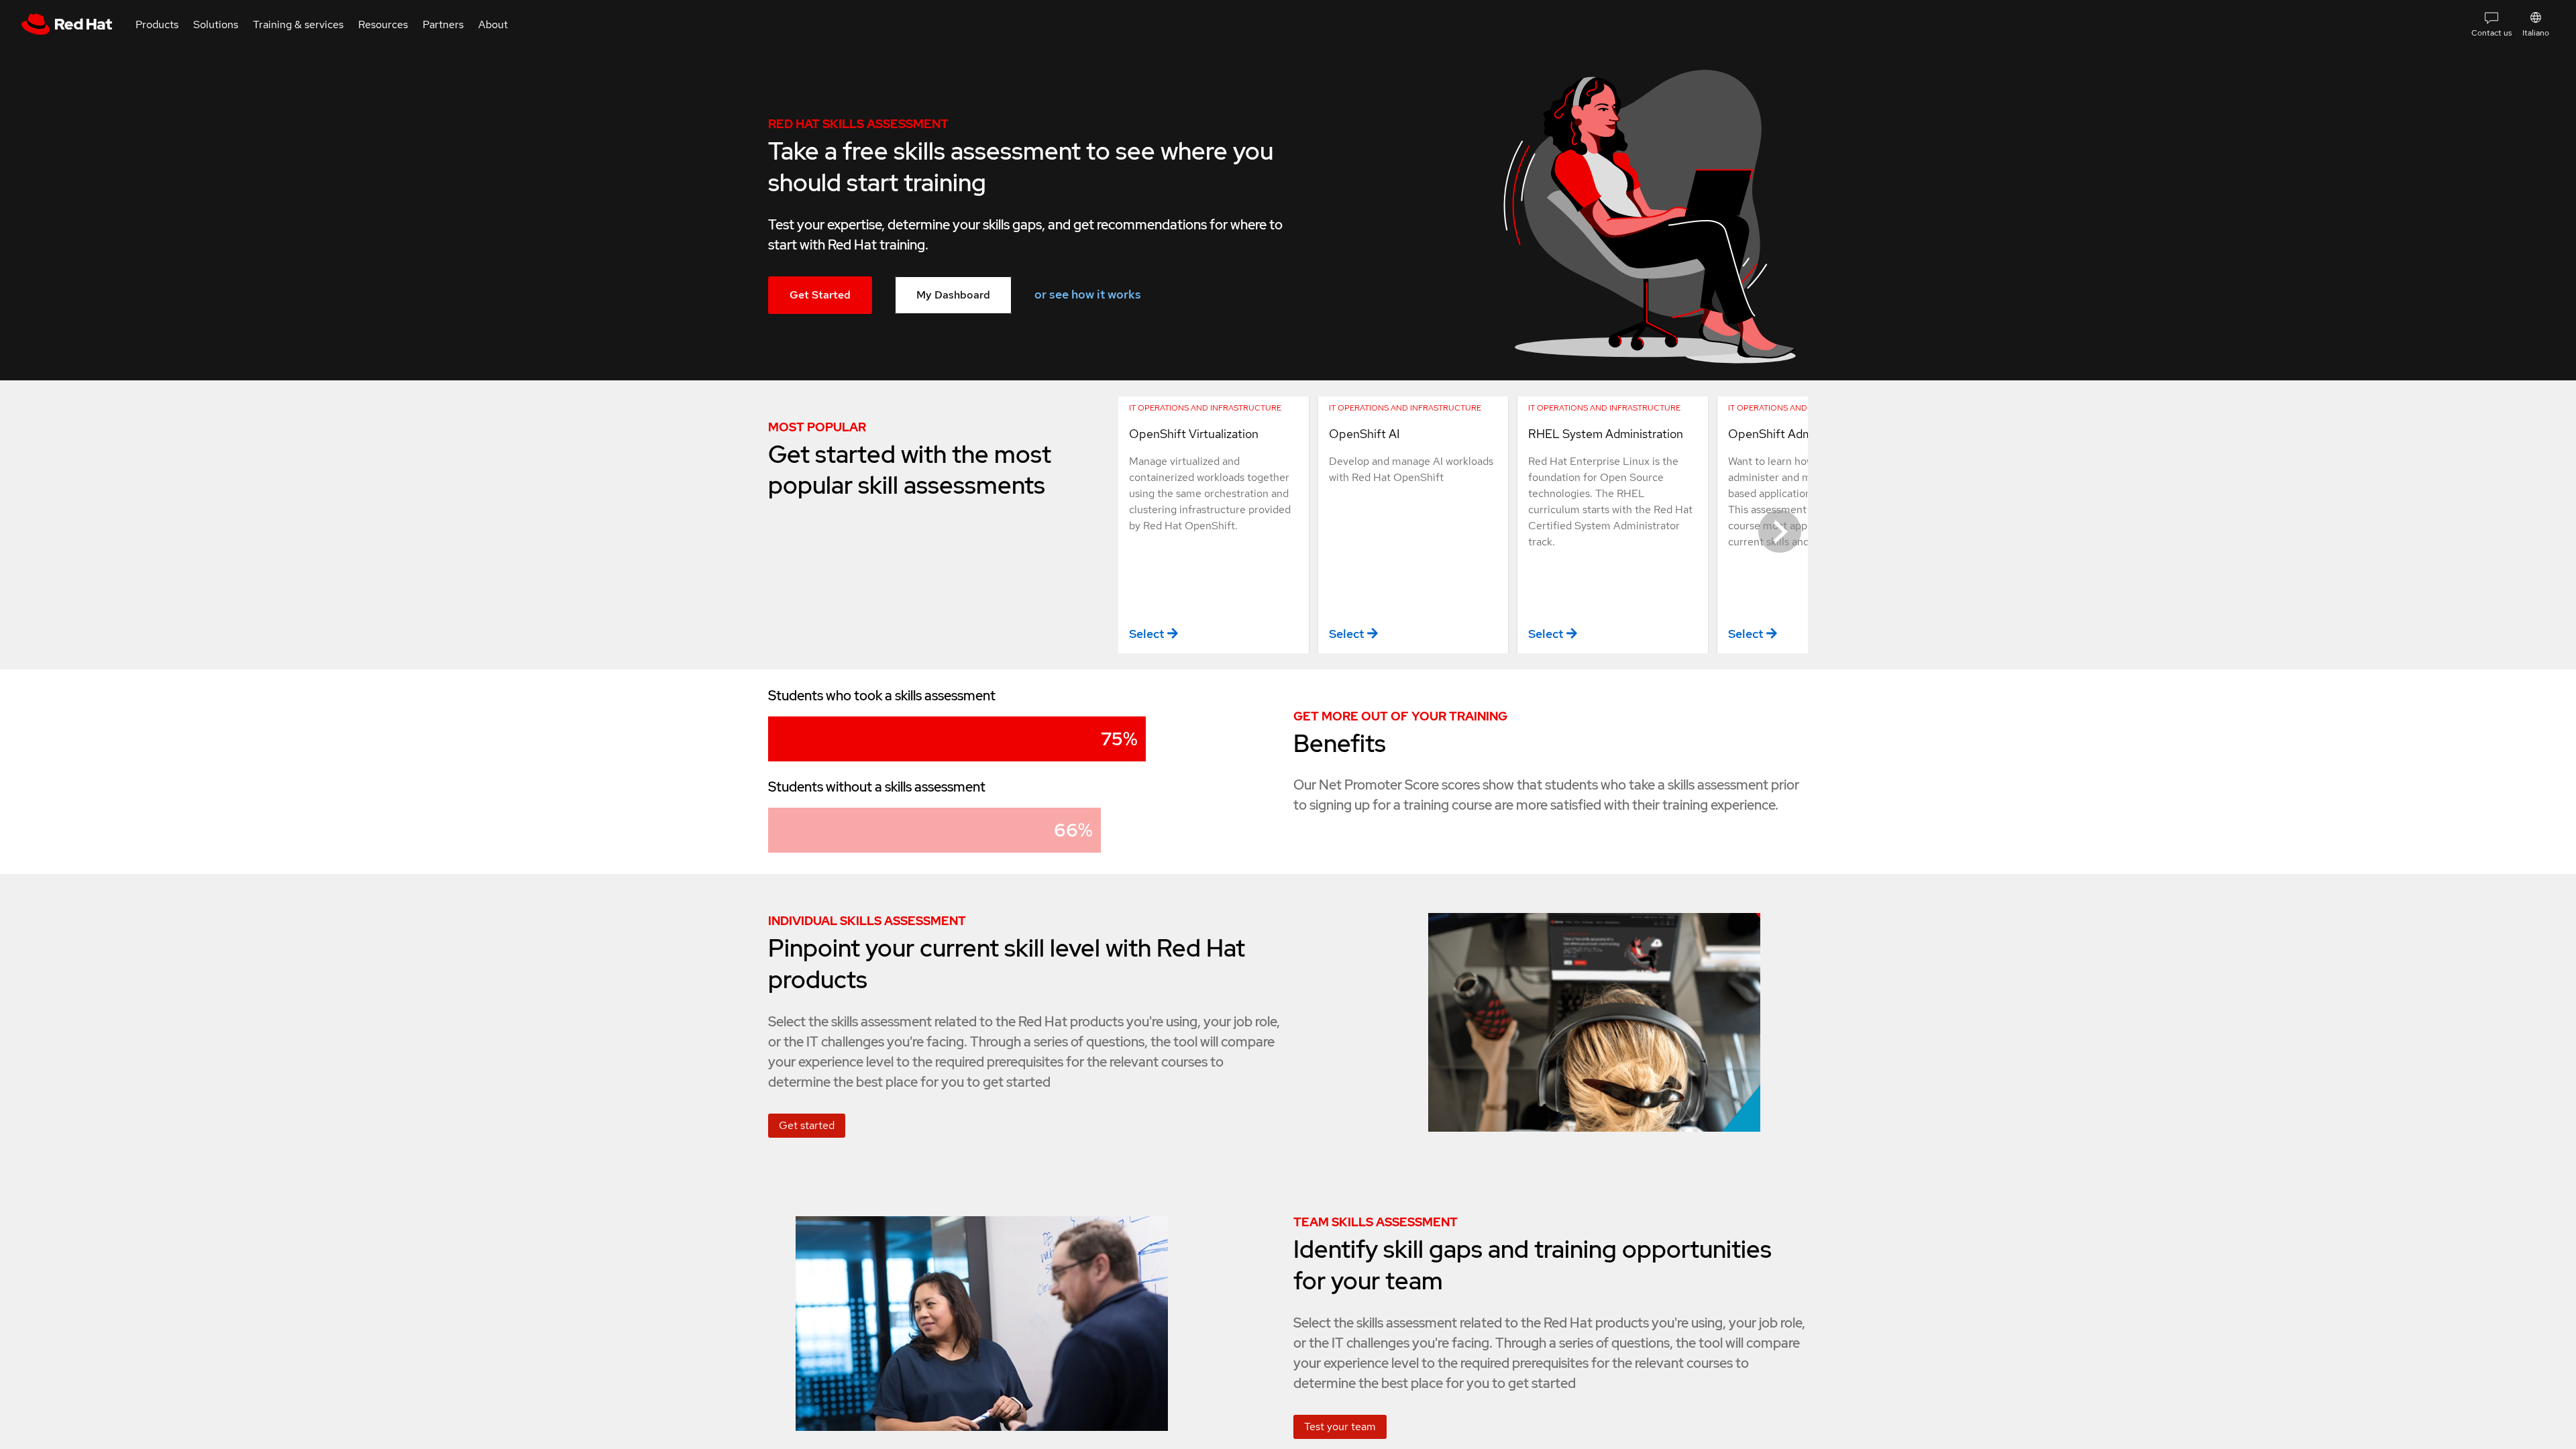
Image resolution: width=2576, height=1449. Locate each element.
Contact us (2491, 33)
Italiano (2536, 33)
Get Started (820, 295)
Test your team (1340, 1427)
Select (1146, 634)
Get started (807, 1125)
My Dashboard (953, 295)
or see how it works (1088, 294)
